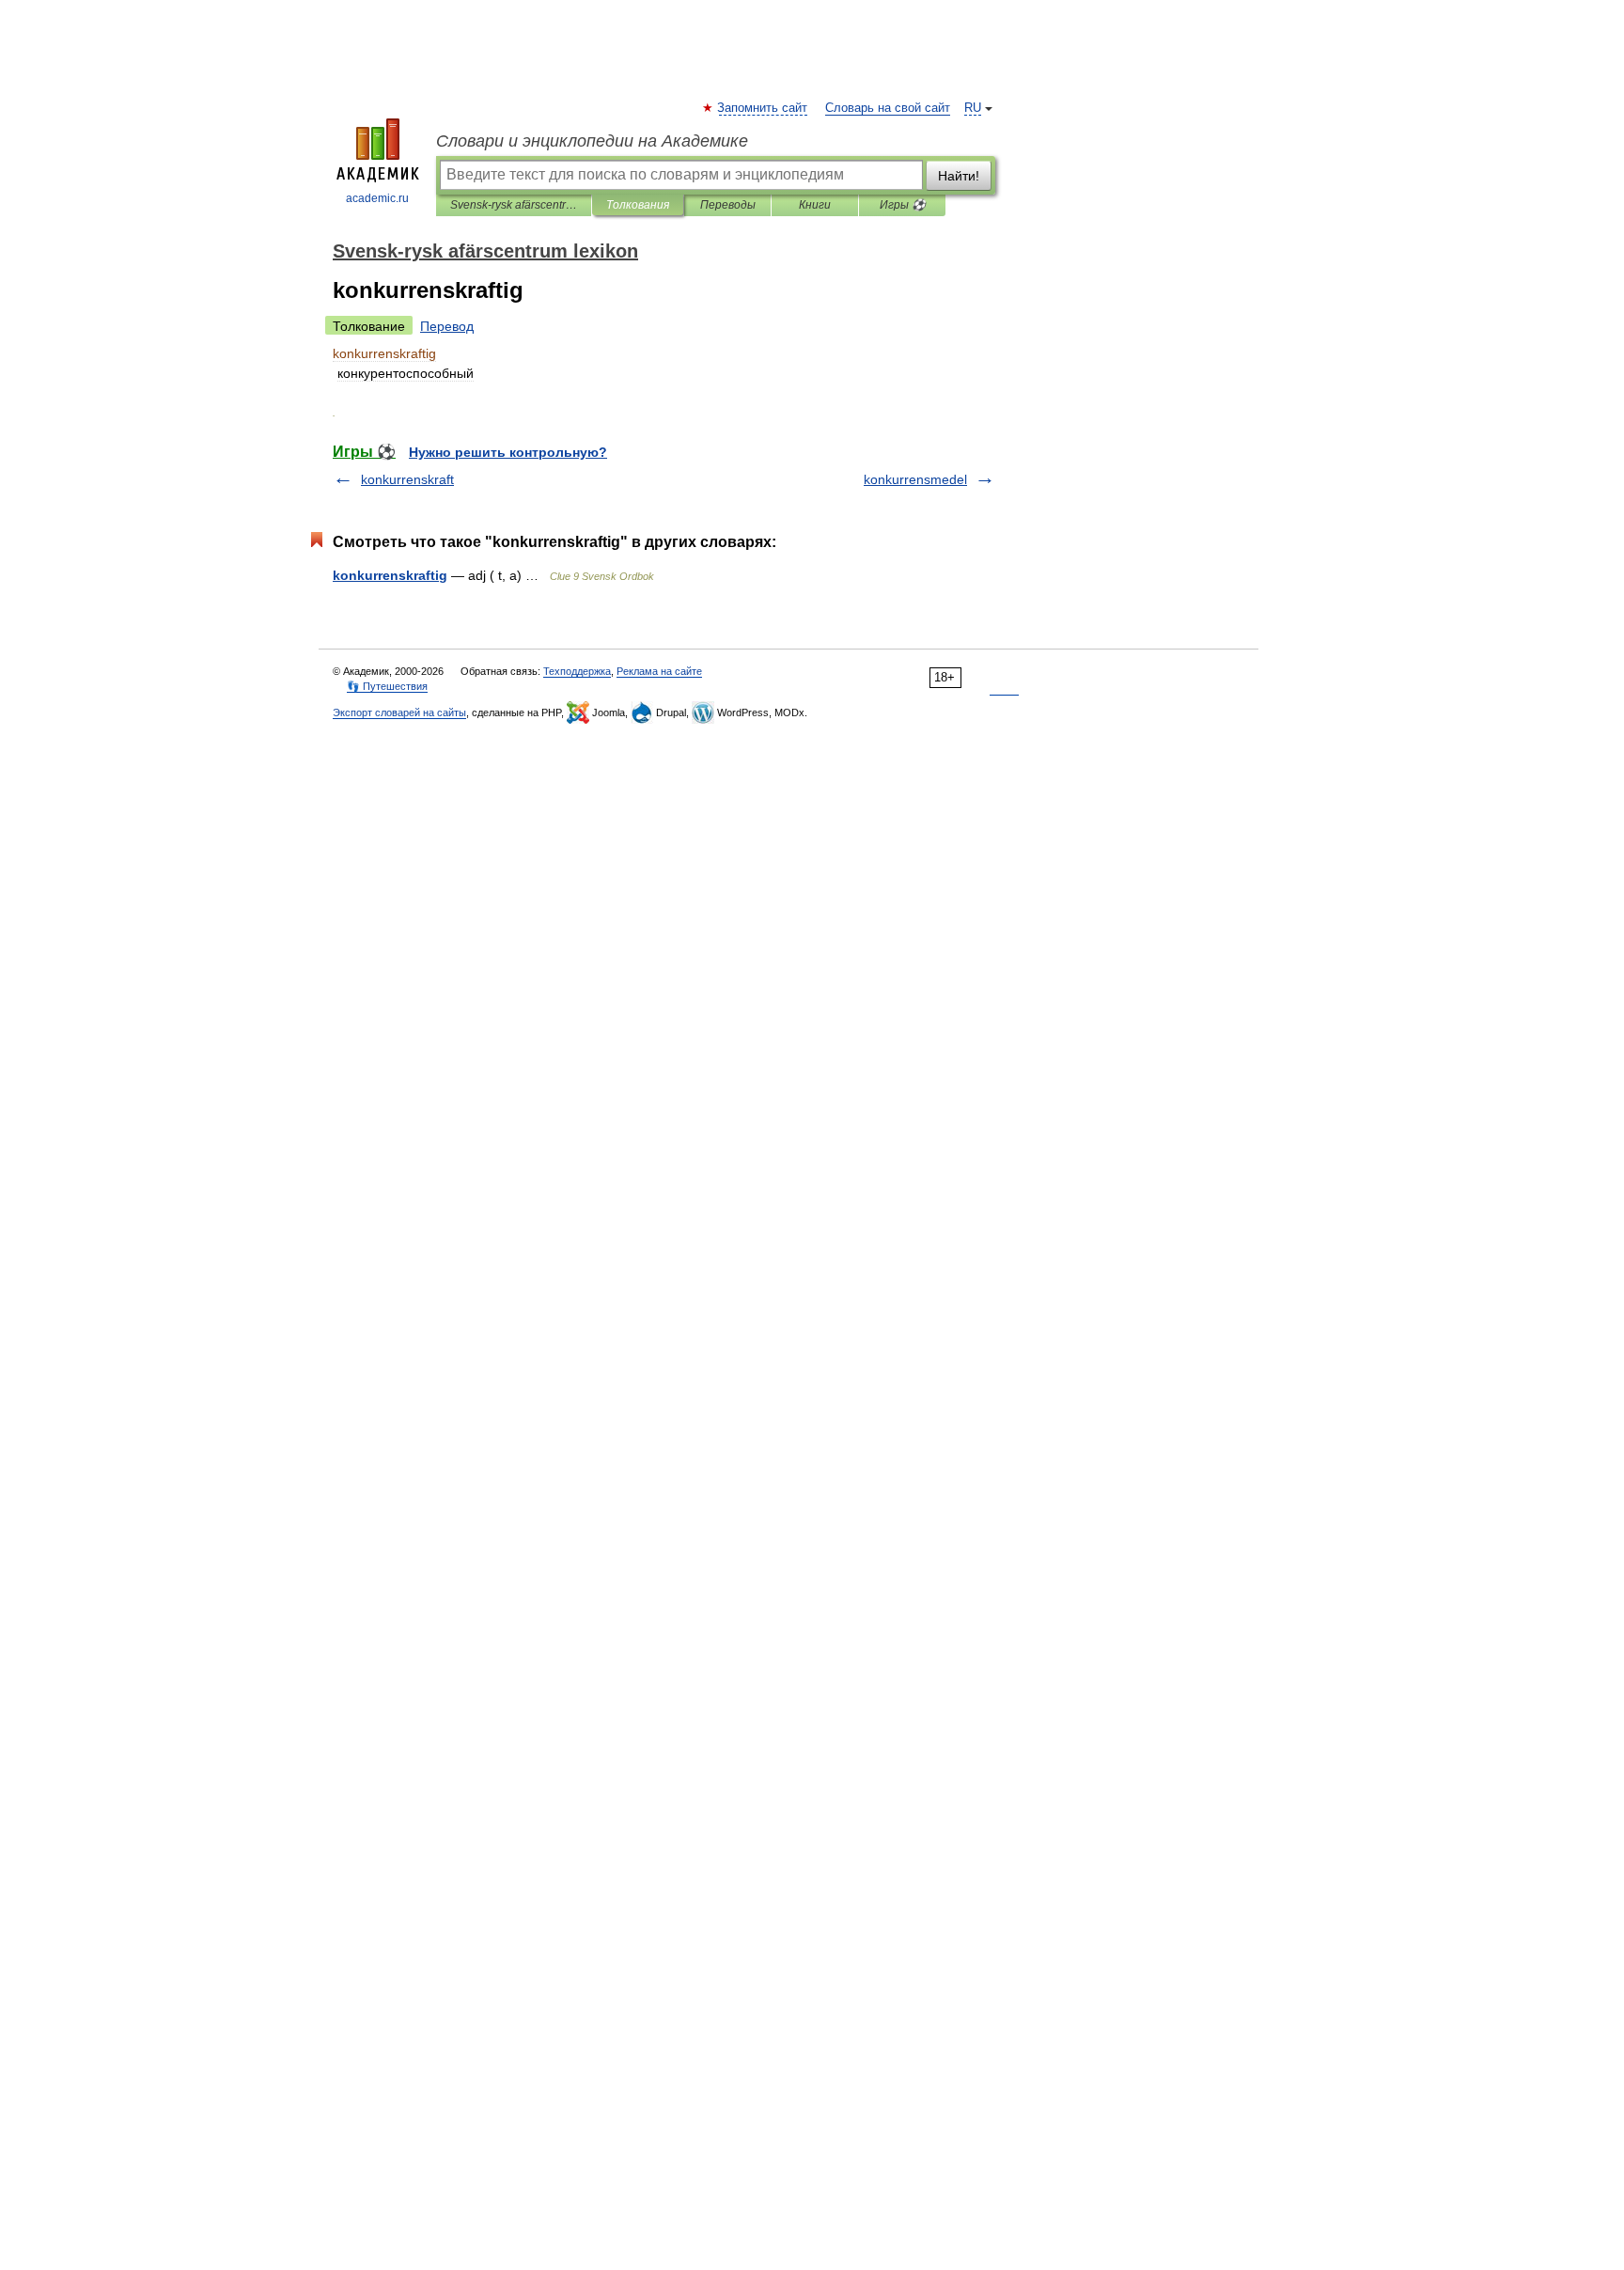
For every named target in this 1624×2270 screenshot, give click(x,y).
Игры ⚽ (903, 205)
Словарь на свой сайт (888, 108)
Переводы (728, 205)
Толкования (638, 205)
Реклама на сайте (659, 671)
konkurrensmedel (915, 479)
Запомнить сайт (763, 108)
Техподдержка (577, 671)
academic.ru (377, 198)
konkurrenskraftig (390, 575)
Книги (815, 205)
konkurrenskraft (407, 479)
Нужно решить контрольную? (508, 452)
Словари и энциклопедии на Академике (592, 141)
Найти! (959, 176)
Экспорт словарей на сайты (399, 712)
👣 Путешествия (387, 686)
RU (973, 108)
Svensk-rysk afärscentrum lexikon (514, 205)
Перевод (447, 326)
